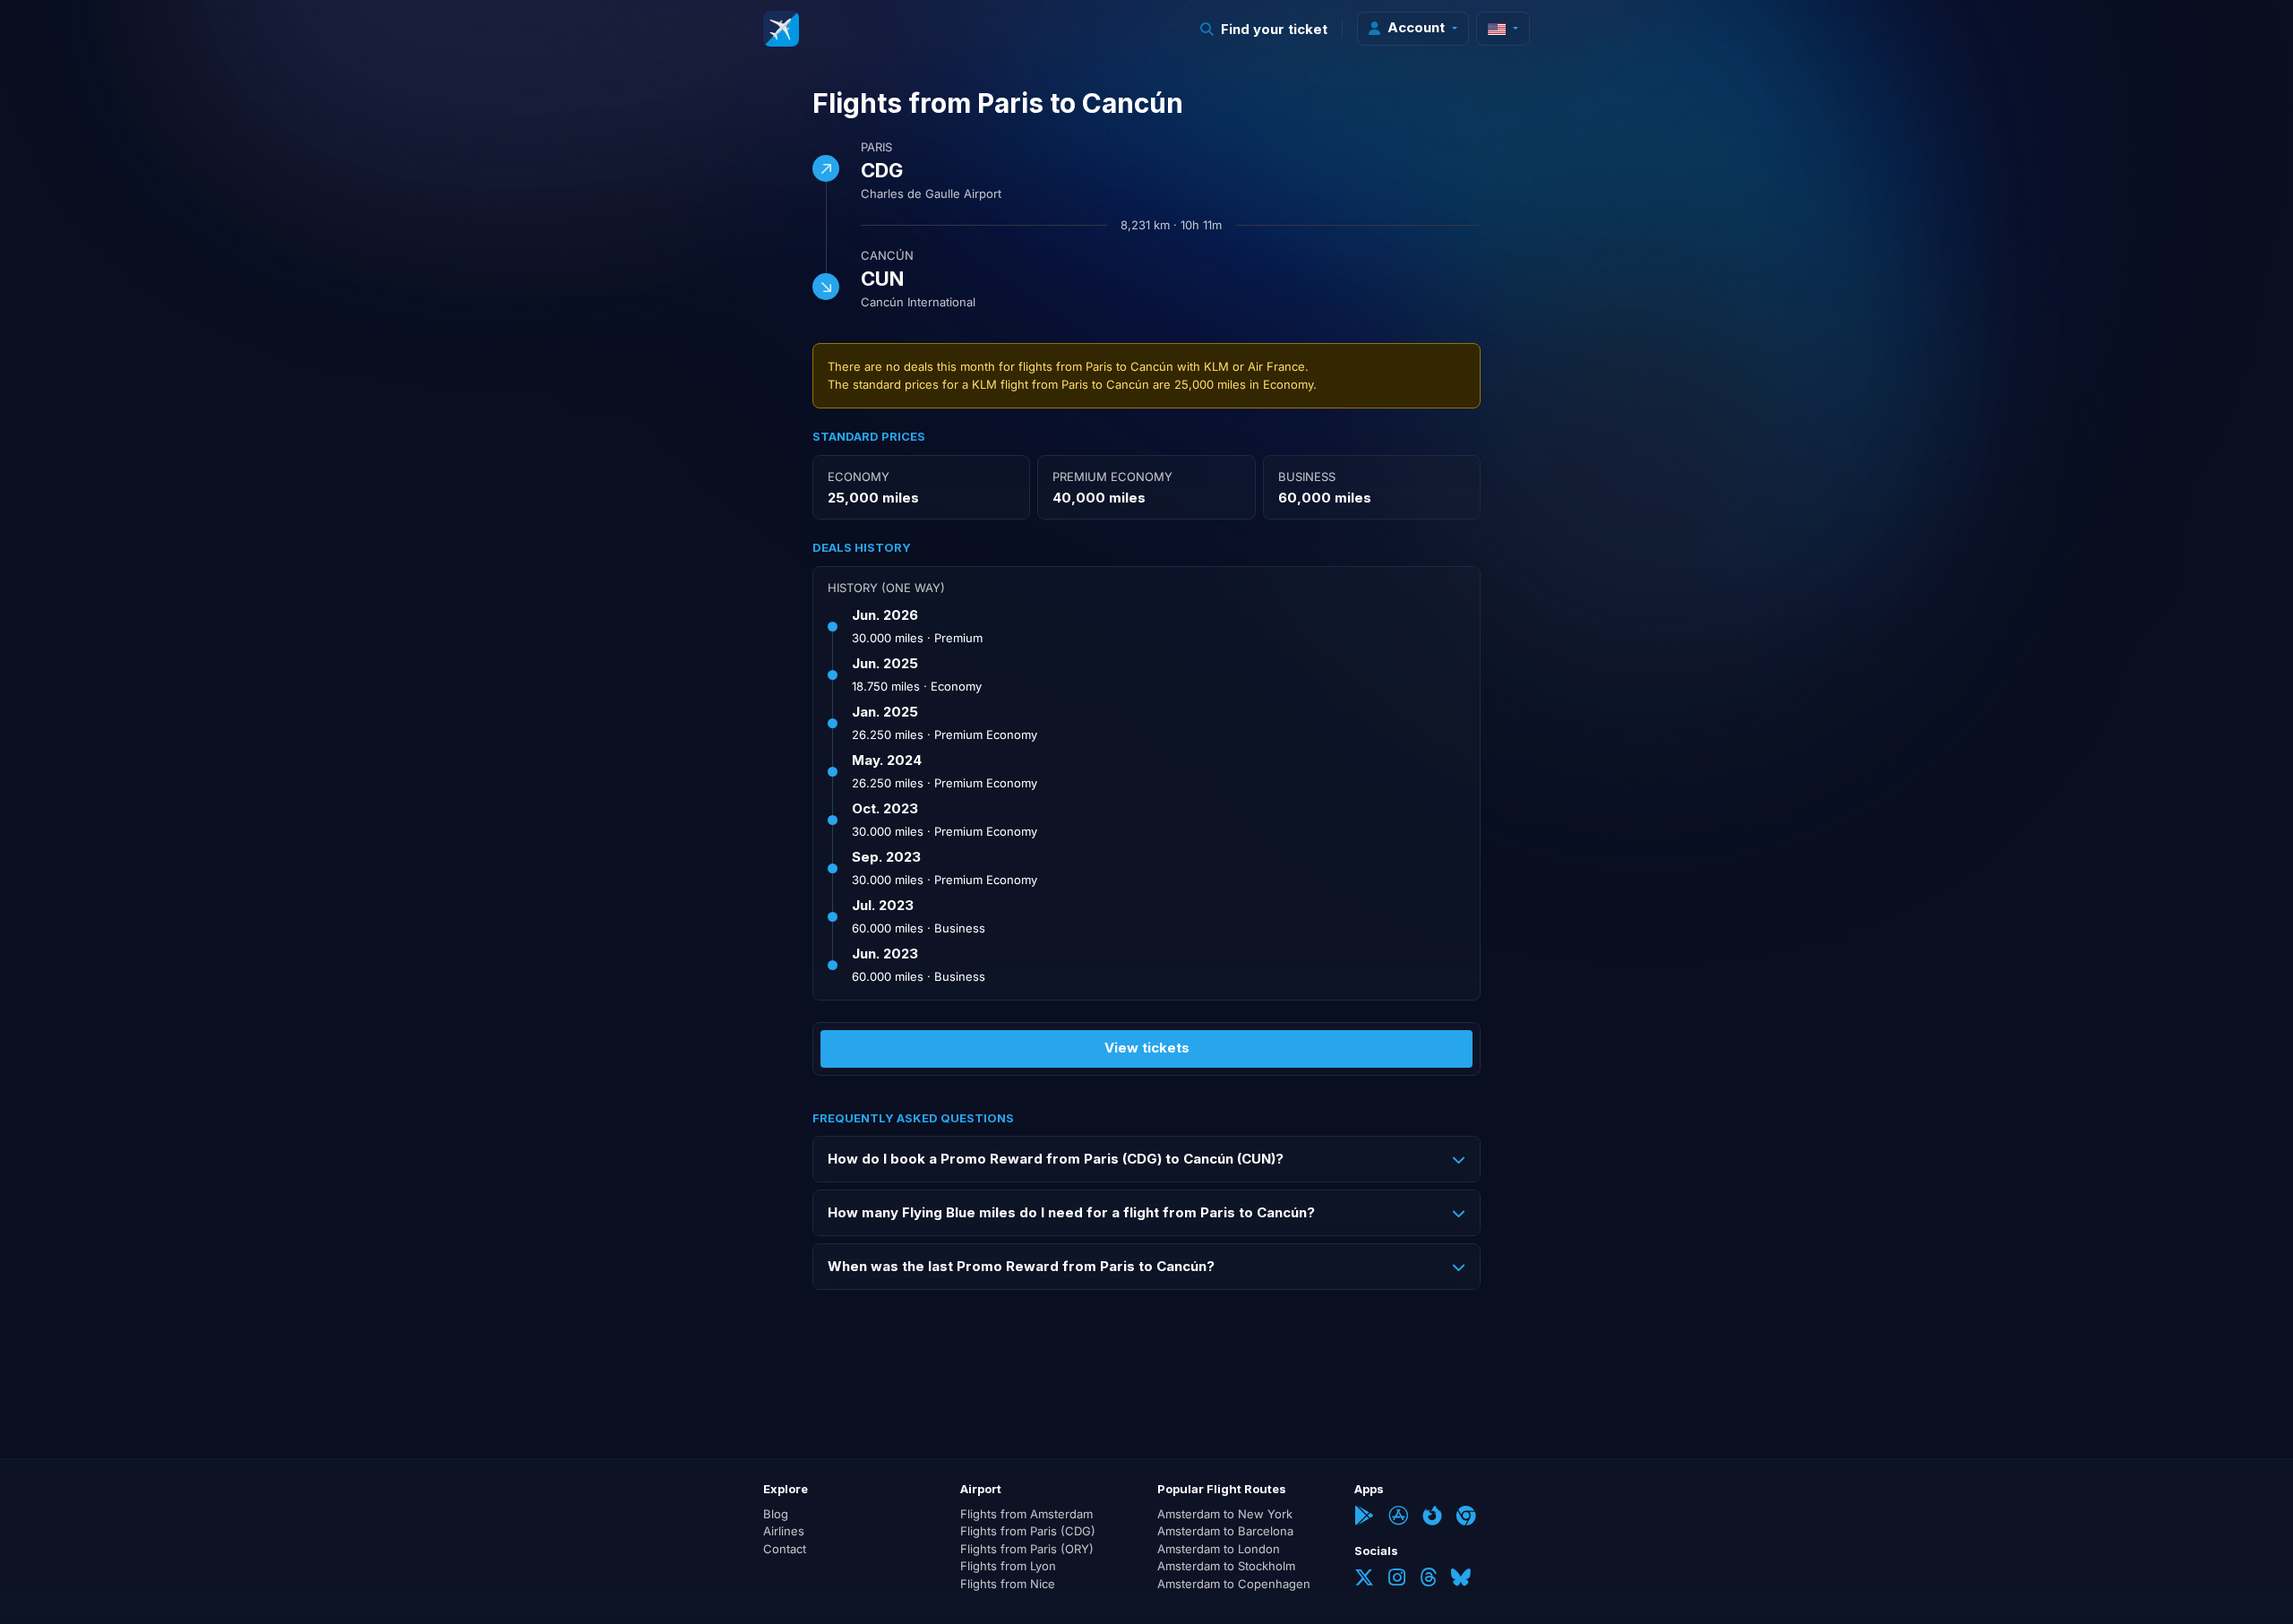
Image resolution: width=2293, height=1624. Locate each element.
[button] (1264, 29)
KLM (1216, 366)
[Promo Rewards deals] (781, 29)
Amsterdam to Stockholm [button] (1226, 1566)
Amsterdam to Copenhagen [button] (1234, 1584)
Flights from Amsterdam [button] (1026, 1514)
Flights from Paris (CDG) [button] (1028, 1531)
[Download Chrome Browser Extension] (1466, 1517)
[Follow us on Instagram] (1397, 1579)
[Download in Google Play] (1364, 1517)
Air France (1276, 366)
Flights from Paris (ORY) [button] (1027, 1549)
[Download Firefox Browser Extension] (1432, 1517)
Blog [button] (776, 1514)
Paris (876, 147)
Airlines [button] (784, 1531)
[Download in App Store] (1398, 1517)
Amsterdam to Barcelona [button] (1225, 1531)
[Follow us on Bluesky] (1461, 1579)
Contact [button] (785, 1549)
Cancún (887, 255)
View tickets (1147, 1048)
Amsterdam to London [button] (1219, 1549)
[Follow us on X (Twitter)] (1364, 1579)
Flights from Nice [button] (1008, 1584)
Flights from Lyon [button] (1008, 1566)
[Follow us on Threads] (1428, 1579)
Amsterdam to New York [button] (1225, 1514)
